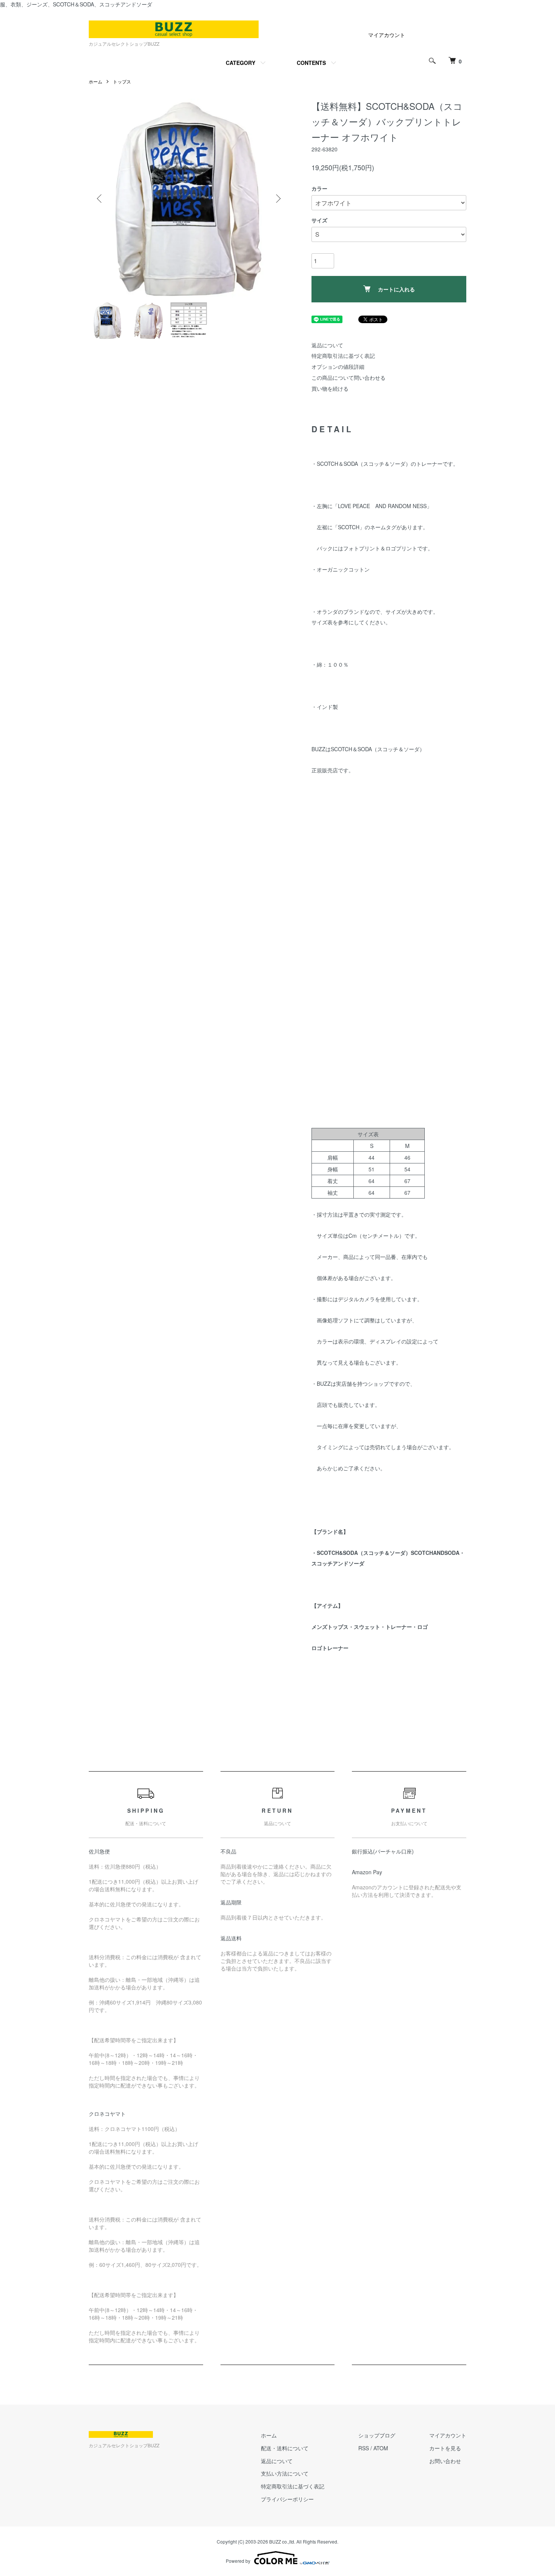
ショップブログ (377, 2435)
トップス (122, 81)
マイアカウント (387, 35)
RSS (364, 2448)
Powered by (238, 2561)
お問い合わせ (445, 2461)
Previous (100, 199)
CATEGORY (240, 63)
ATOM (381, 2448)
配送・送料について (285, 2448)
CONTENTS (311, 63)
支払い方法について (285, 2473)
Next (277, 199)
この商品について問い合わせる (348, 377)
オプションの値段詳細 (338, 367)
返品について (327, 345)
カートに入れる (396, 289)
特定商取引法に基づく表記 (343, 356)
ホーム (96, 81)
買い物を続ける (330, 388)
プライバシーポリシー (287, 2499)
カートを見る (445, 2448)
